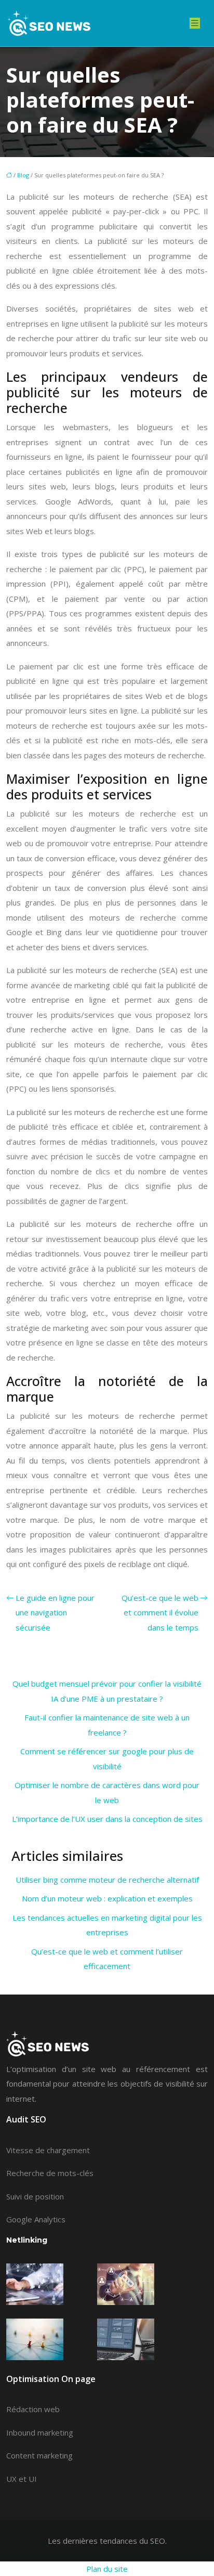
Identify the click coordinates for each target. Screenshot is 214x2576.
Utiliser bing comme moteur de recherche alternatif (107, 1880)
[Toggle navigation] (195, 23)
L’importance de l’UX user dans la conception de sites (107, 1819)
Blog (23, 175)
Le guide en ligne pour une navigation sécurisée (55, 1613)
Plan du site (107, 2569)
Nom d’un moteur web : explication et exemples (107, 1898)
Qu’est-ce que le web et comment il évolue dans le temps (160, 1613)
